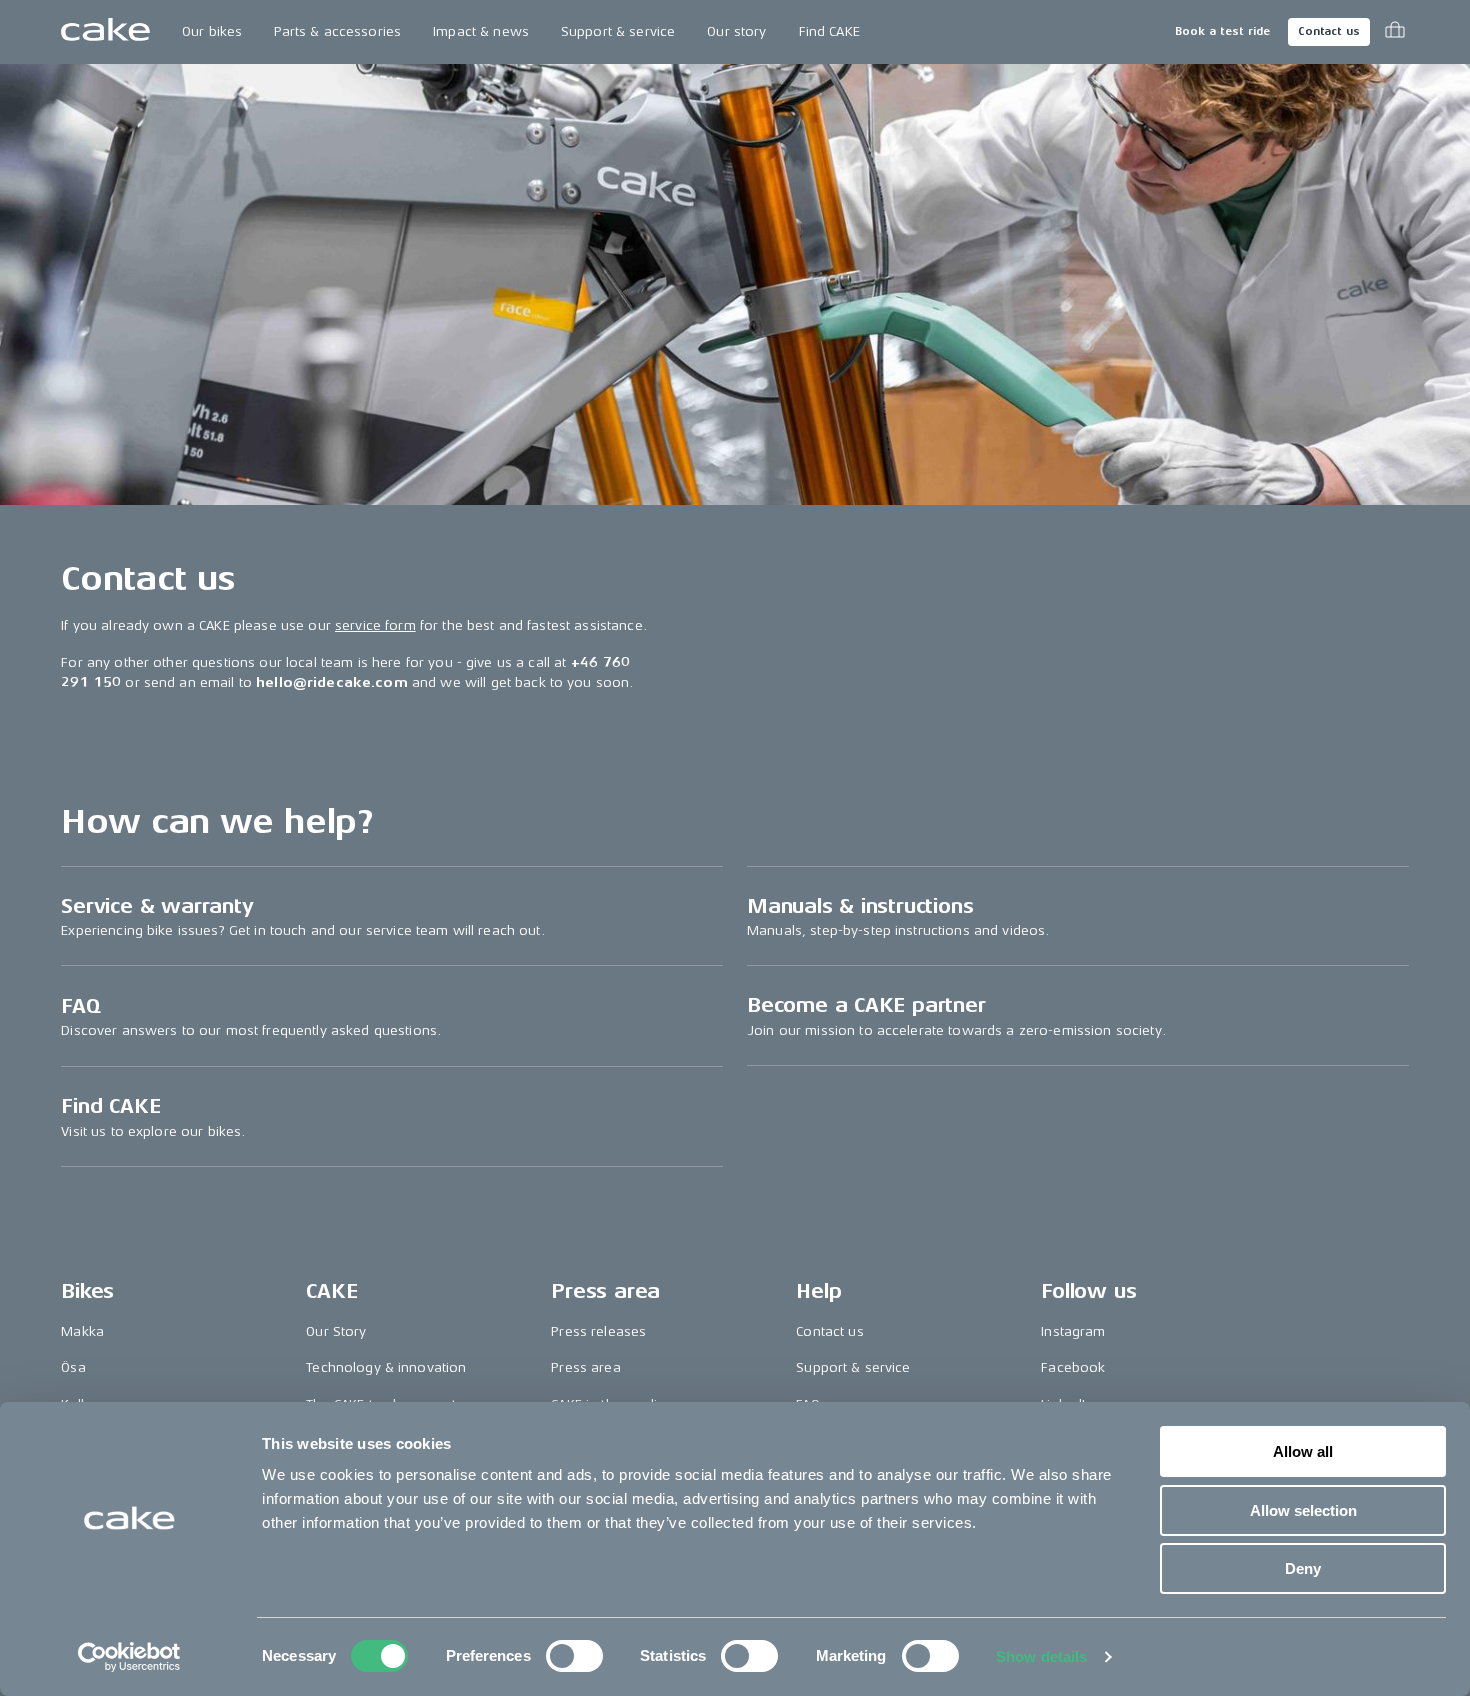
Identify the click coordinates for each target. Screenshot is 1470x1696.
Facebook (1073, 1367)
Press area (585, 1367)
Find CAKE (829, 31)
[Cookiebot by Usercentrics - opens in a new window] (129, 1657)
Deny (1303, 1568)
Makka (82, 1331)
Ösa (73, 1367)
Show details (1041, 1656)
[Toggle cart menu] (1395, 32)
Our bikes (212, 31)
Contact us (1329, 31)
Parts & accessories (337, 31)
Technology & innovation (386, 1367)
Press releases (598, 1331)
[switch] (574, 1656)
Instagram (1073, 1331)
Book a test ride (1222, 31)
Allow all (1303, 1451)
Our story (736, 31)
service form (375, 625)
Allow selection (1303, 1510)
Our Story (336, 1331)
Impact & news (481, 31)
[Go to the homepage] (105, 32)
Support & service (618, 31)
